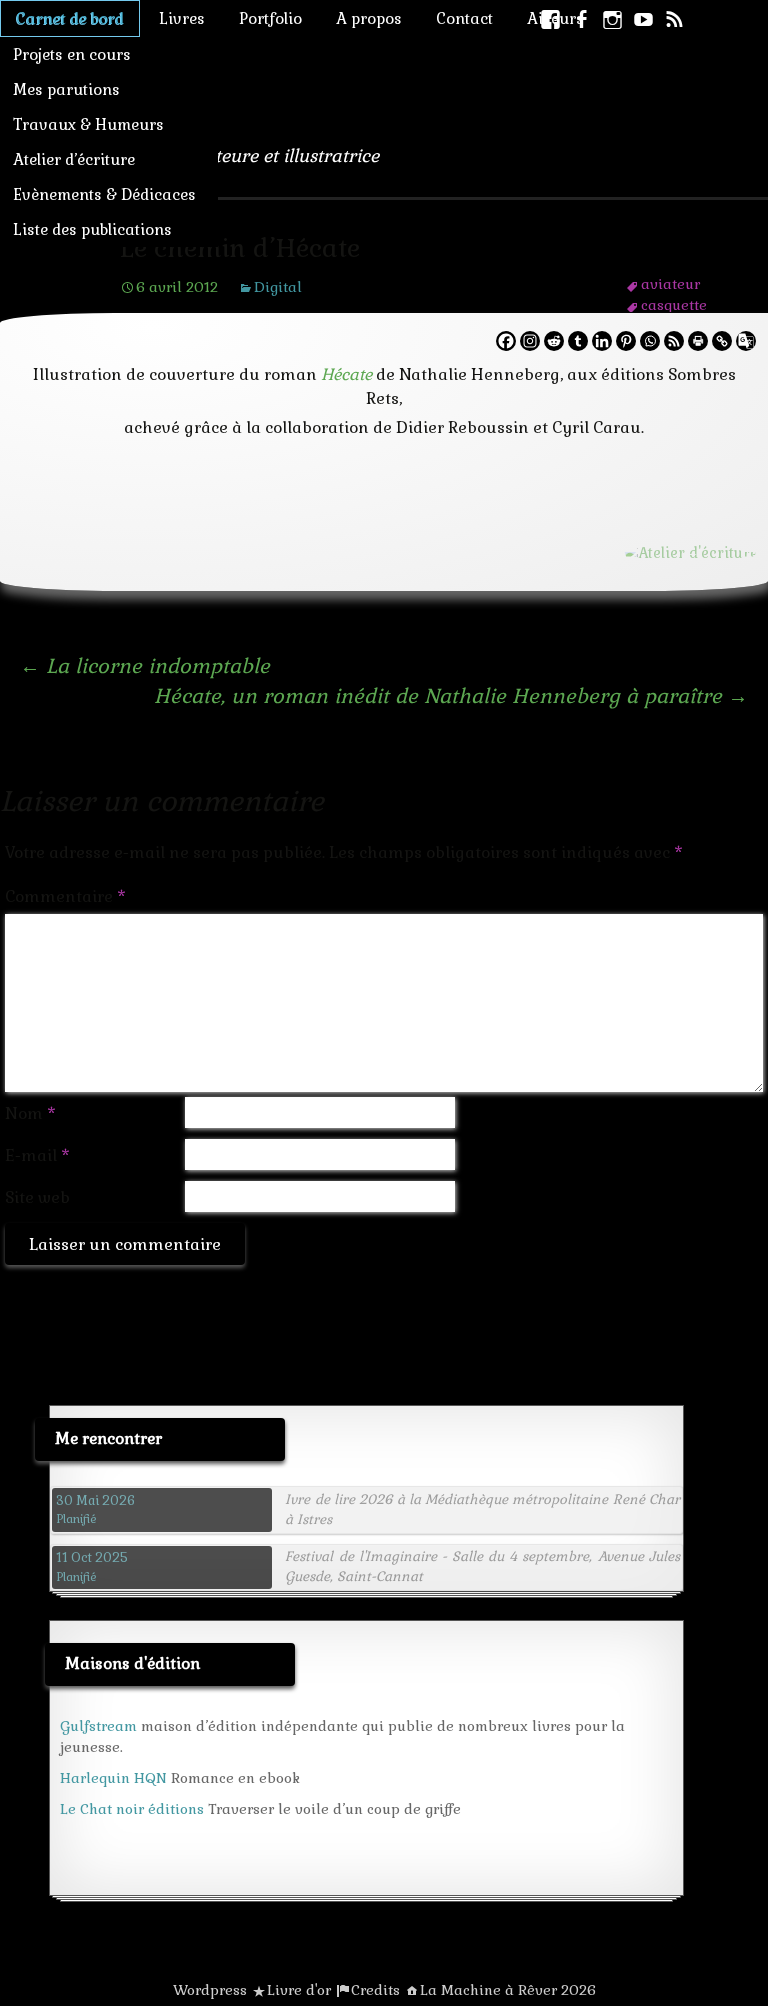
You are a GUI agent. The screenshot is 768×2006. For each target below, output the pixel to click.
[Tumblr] (578, 341)
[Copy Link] (722, 341)
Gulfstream (98, 1726)
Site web (37, 1197)
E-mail (37, 1155)
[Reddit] (554, 341)
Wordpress (210, 1990)
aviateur (670, 284)
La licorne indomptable (145, 666)
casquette (674, 305)
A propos (369, 18)
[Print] (698, 341)
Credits (375, 1990)
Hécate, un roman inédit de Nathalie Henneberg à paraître (451, 696)
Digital (278, 287)
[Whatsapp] (650, 341)
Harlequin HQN (113, 1778)
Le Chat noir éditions (132, 1809)
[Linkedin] (602, 341)
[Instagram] (530, 341)
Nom (30, 1113)
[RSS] (674, 341)
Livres (182, 18)
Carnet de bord (70, 18)
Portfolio (270, 18)
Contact (464, 18)
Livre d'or (299, 1990)
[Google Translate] (746, 341)
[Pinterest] (626, 341)
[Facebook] (506, 341)
